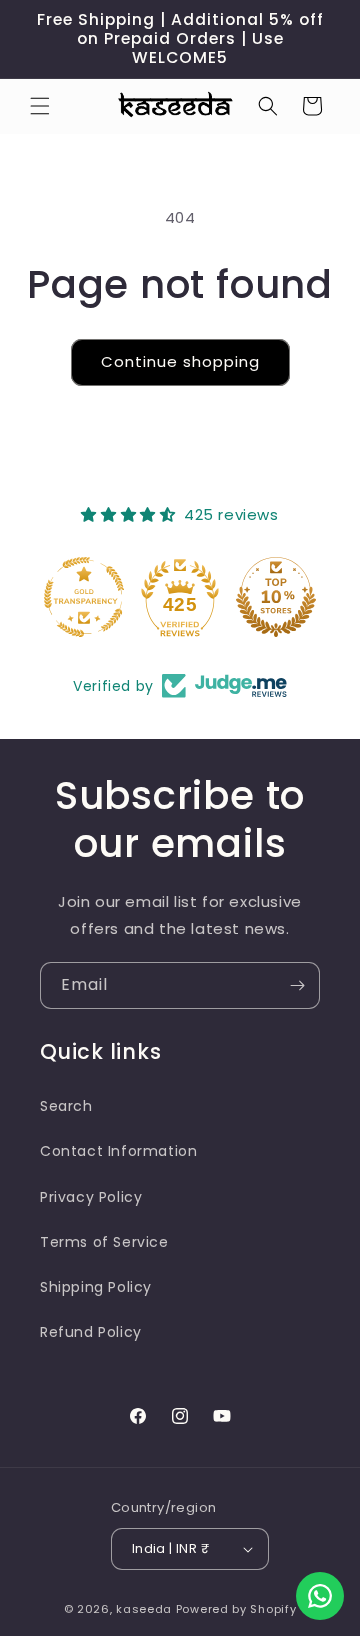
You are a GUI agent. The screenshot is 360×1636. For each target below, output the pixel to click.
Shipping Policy (96, 1287)
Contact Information (118, 1151)
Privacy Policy (91, 1197)
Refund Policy (91, 1332)
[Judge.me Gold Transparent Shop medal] (84, 597)
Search (66, 1106)
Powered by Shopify (236, 1609)
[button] (40, 106)
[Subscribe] (297, 985)
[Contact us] (320, 1596)
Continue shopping (180, 361)
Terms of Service (104, 1242)
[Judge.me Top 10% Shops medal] (276, 597)
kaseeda (144, 1609)
